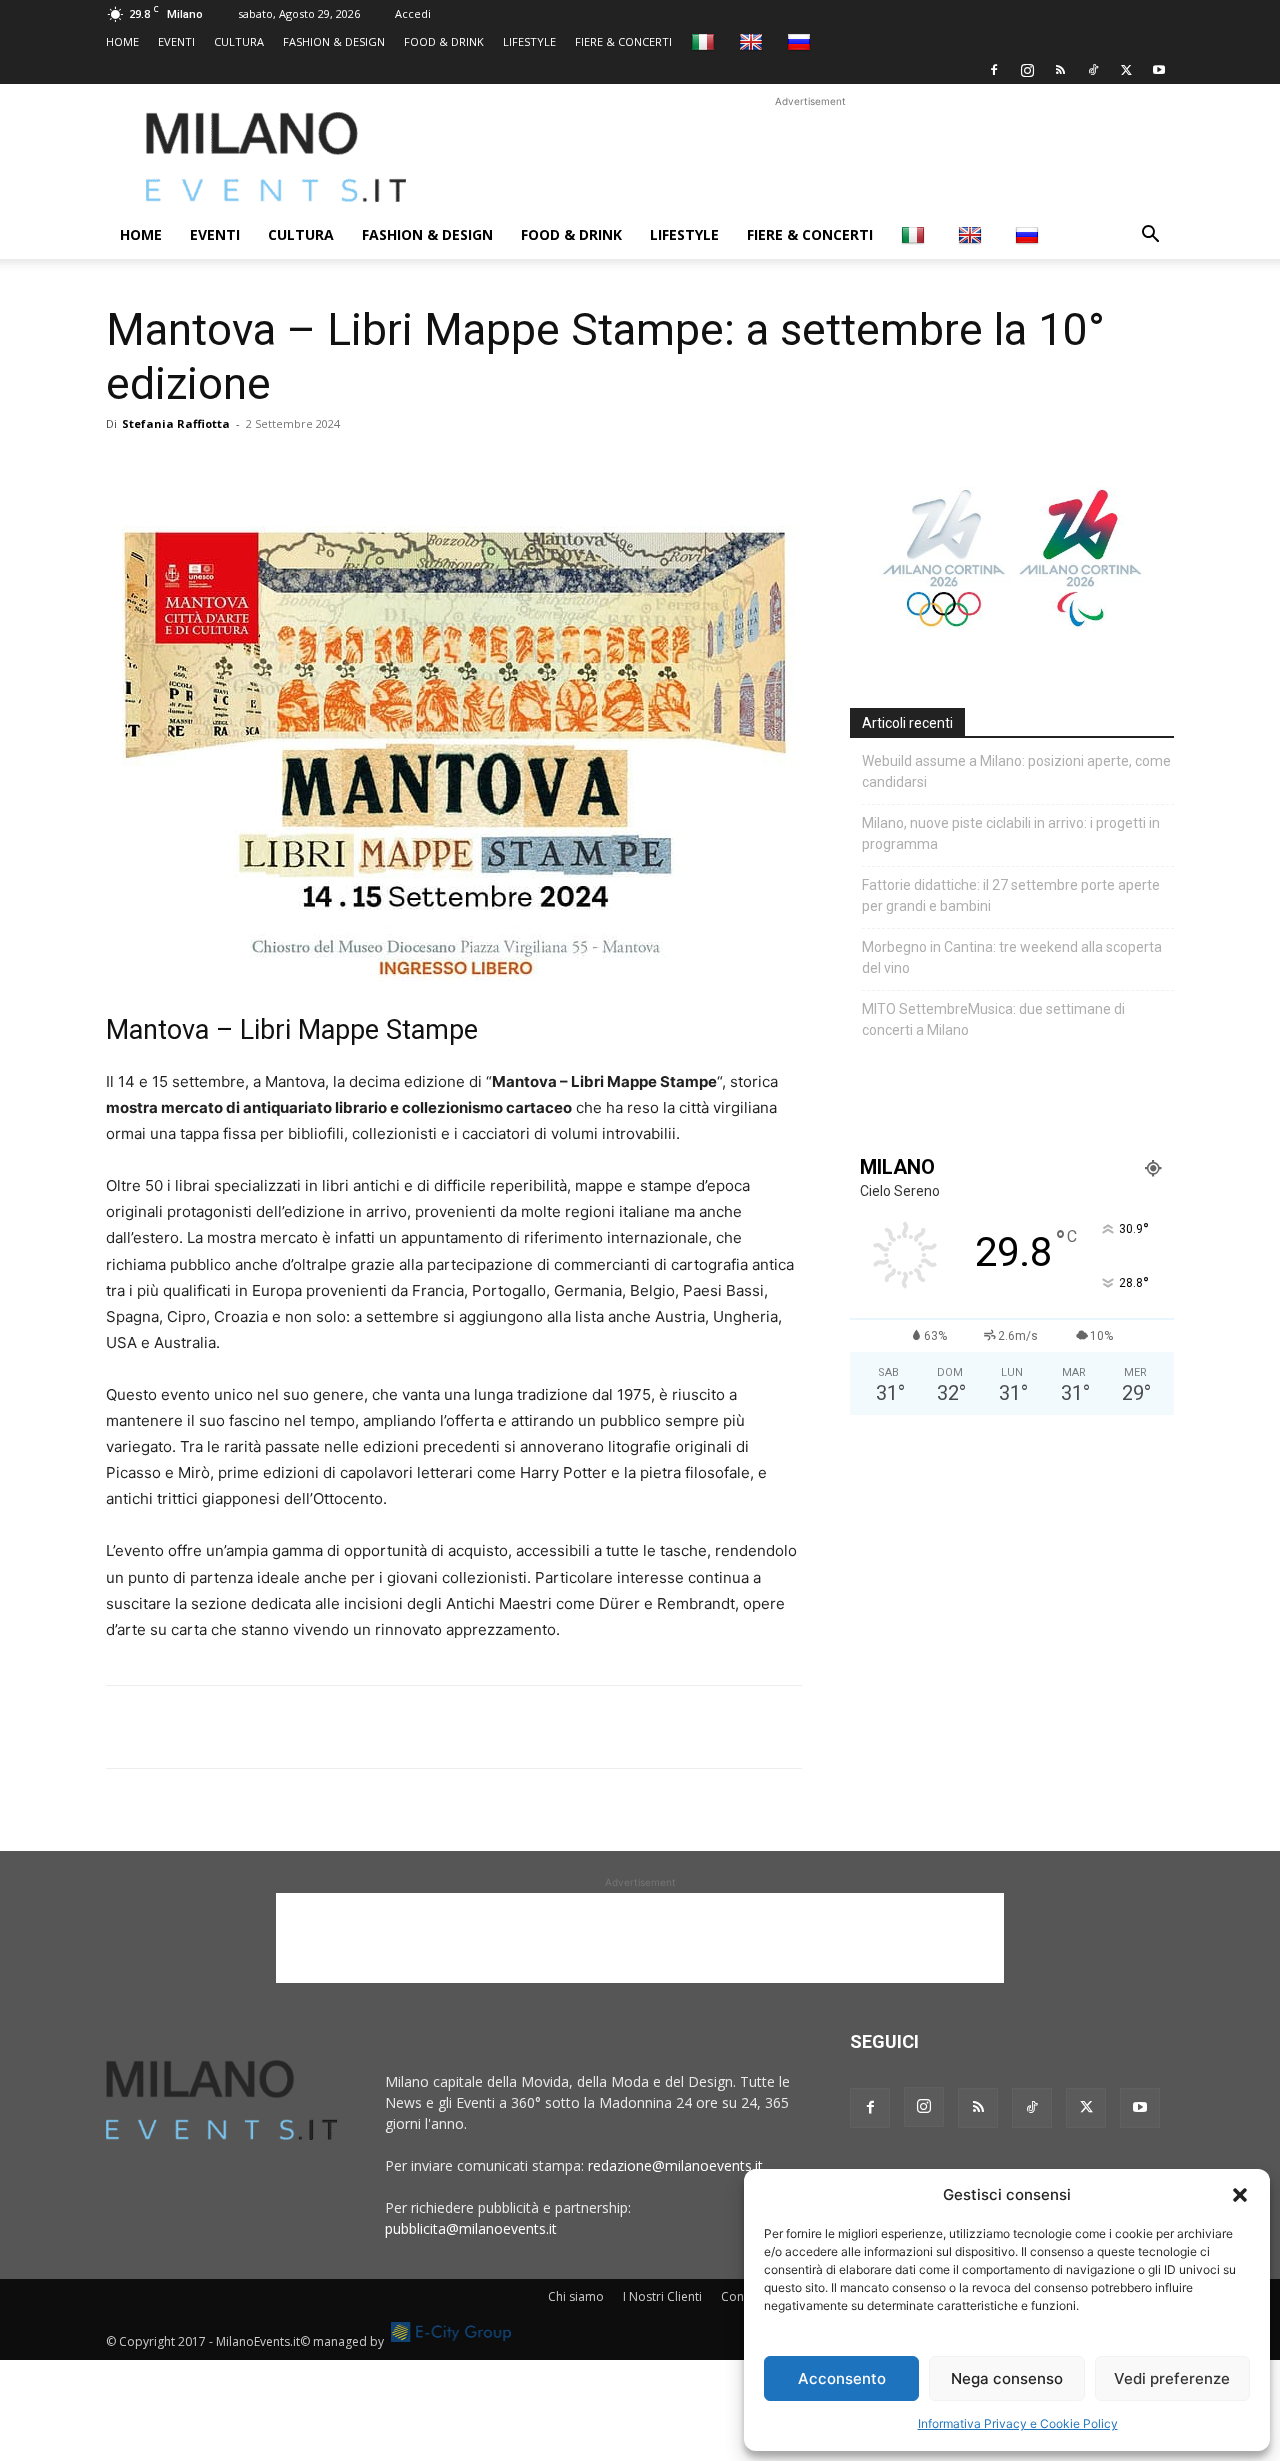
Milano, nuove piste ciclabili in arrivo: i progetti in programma (1011, 833)
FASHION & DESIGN (334, 41)
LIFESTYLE (529, 41)
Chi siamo (576, 2296)
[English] (753, 41)
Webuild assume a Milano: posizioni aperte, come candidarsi (1016, 771)
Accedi (413, 13)
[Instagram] (1027, 70)
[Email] (310, 469)
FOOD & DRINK (444, 41)
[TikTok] (1093, 70)
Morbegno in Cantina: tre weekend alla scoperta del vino (1012, 957)
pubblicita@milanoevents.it (471, 2228)
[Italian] (705, 41)
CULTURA (239, 41)
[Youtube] (1159, 70)
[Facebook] (994, 70)
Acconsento (842, 2378)
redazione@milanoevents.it (675, 2165)
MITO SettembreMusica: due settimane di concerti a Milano (993, 1019)
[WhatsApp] (218, 469)
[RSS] (1060, 70)
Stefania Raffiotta (176, 423)
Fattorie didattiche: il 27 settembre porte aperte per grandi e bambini (1011, 895)
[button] (1240, 2195)
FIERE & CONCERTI (623, 41)
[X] (1126, 70)
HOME (122, 41)
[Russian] (801, 41)
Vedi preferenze (1172, 2378)
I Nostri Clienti (662, 2296)
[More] (357, 469)
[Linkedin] (264, 469)
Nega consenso (1007, 2378)
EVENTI (176, 41)
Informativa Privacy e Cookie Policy (1018, 2423)
